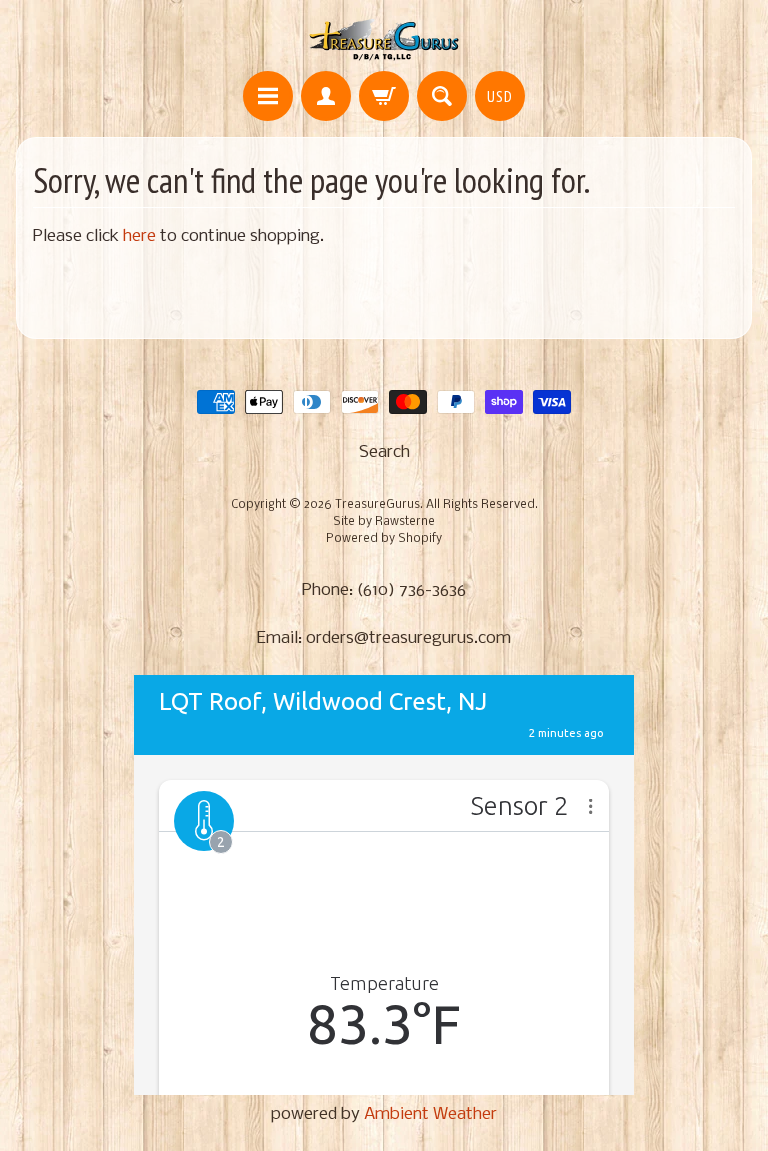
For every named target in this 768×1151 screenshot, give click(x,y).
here (139, 236)
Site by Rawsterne (384, 522)
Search (384, 452)
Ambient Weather (430, 1114)
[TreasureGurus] (384, 38)
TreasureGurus (377, 505)
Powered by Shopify (384, 539)
